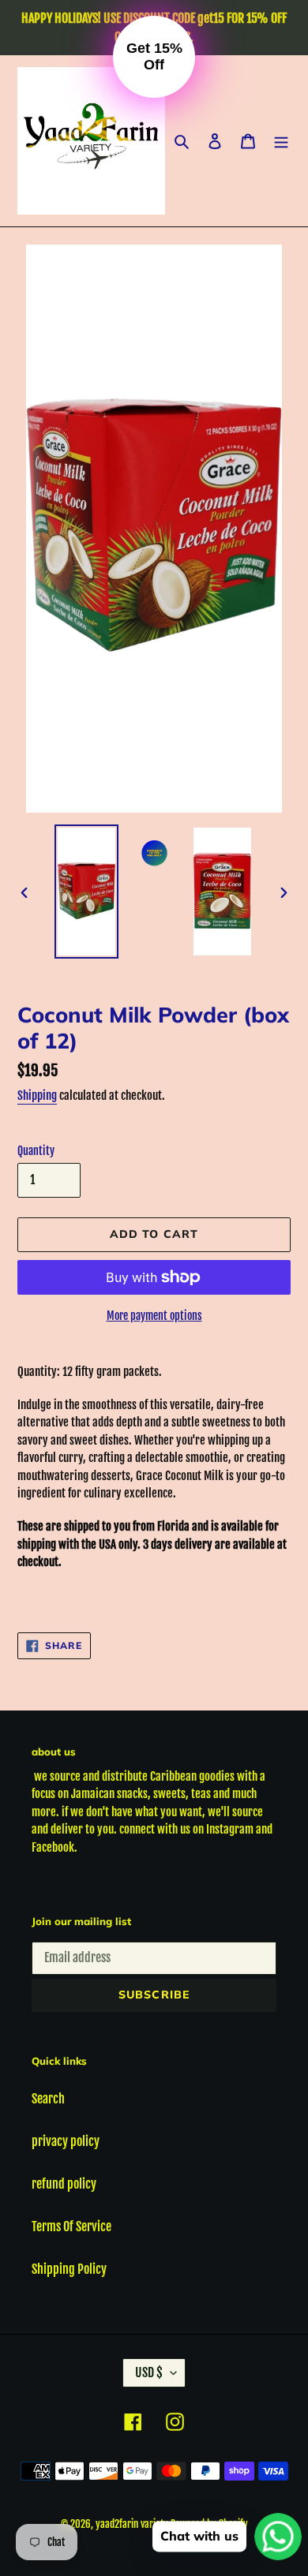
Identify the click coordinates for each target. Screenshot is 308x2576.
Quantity (36, 1151)
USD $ (149, 2372)
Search (48, 2099)
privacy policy (66, 2141)
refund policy (64, 2184)
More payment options (154, 1316)
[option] (87, 892)
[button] (154, 57)
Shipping (37, 1095)
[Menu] (281, 141)
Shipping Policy (69, 2269)
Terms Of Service (71, 2226)
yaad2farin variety (132, 2524)
